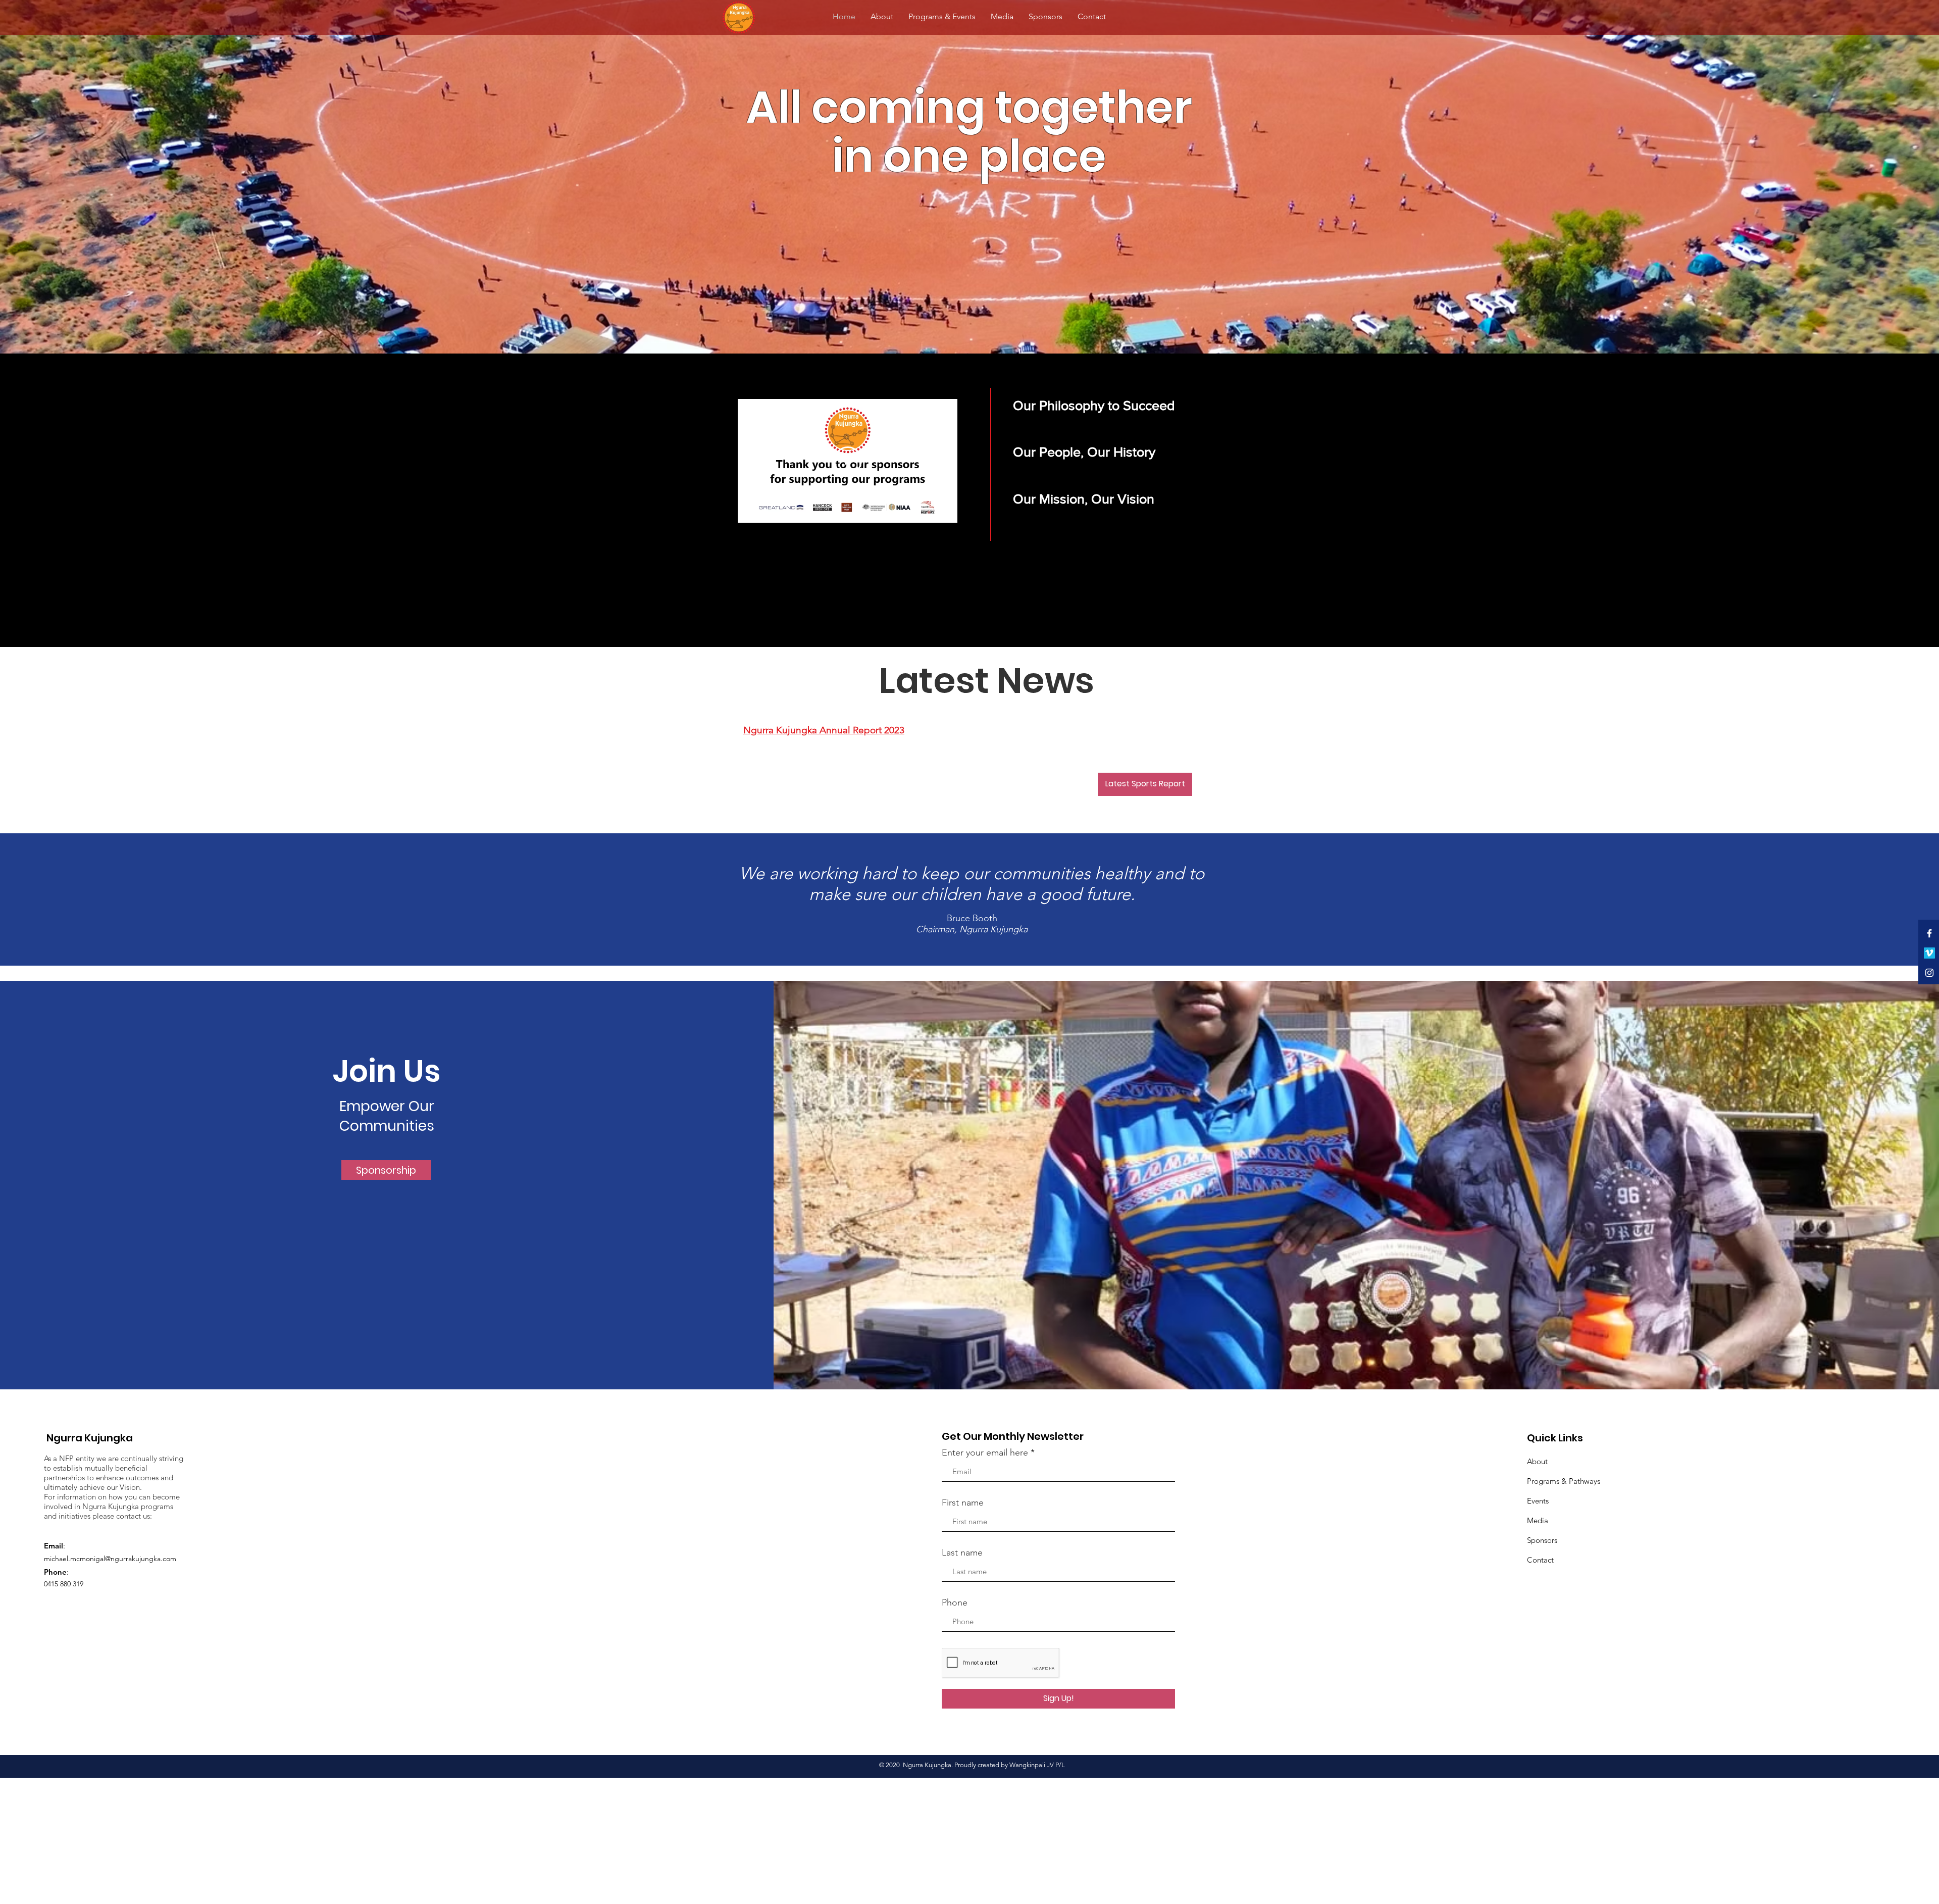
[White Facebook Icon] (1929, 933)
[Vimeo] (1929, 953)
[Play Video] (848, 461)
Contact (1540, 1560)
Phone (955, 1602)
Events (1538, 1501)
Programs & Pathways (1564, 1481)
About (1537, 1461)
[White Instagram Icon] (1929, 973)
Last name (962, 1552)
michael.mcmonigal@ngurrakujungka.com (110, 1559)
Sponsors (1542, 1540)
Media (1538, 1520)
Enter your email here (985, 1452)
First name (963, 1502)
